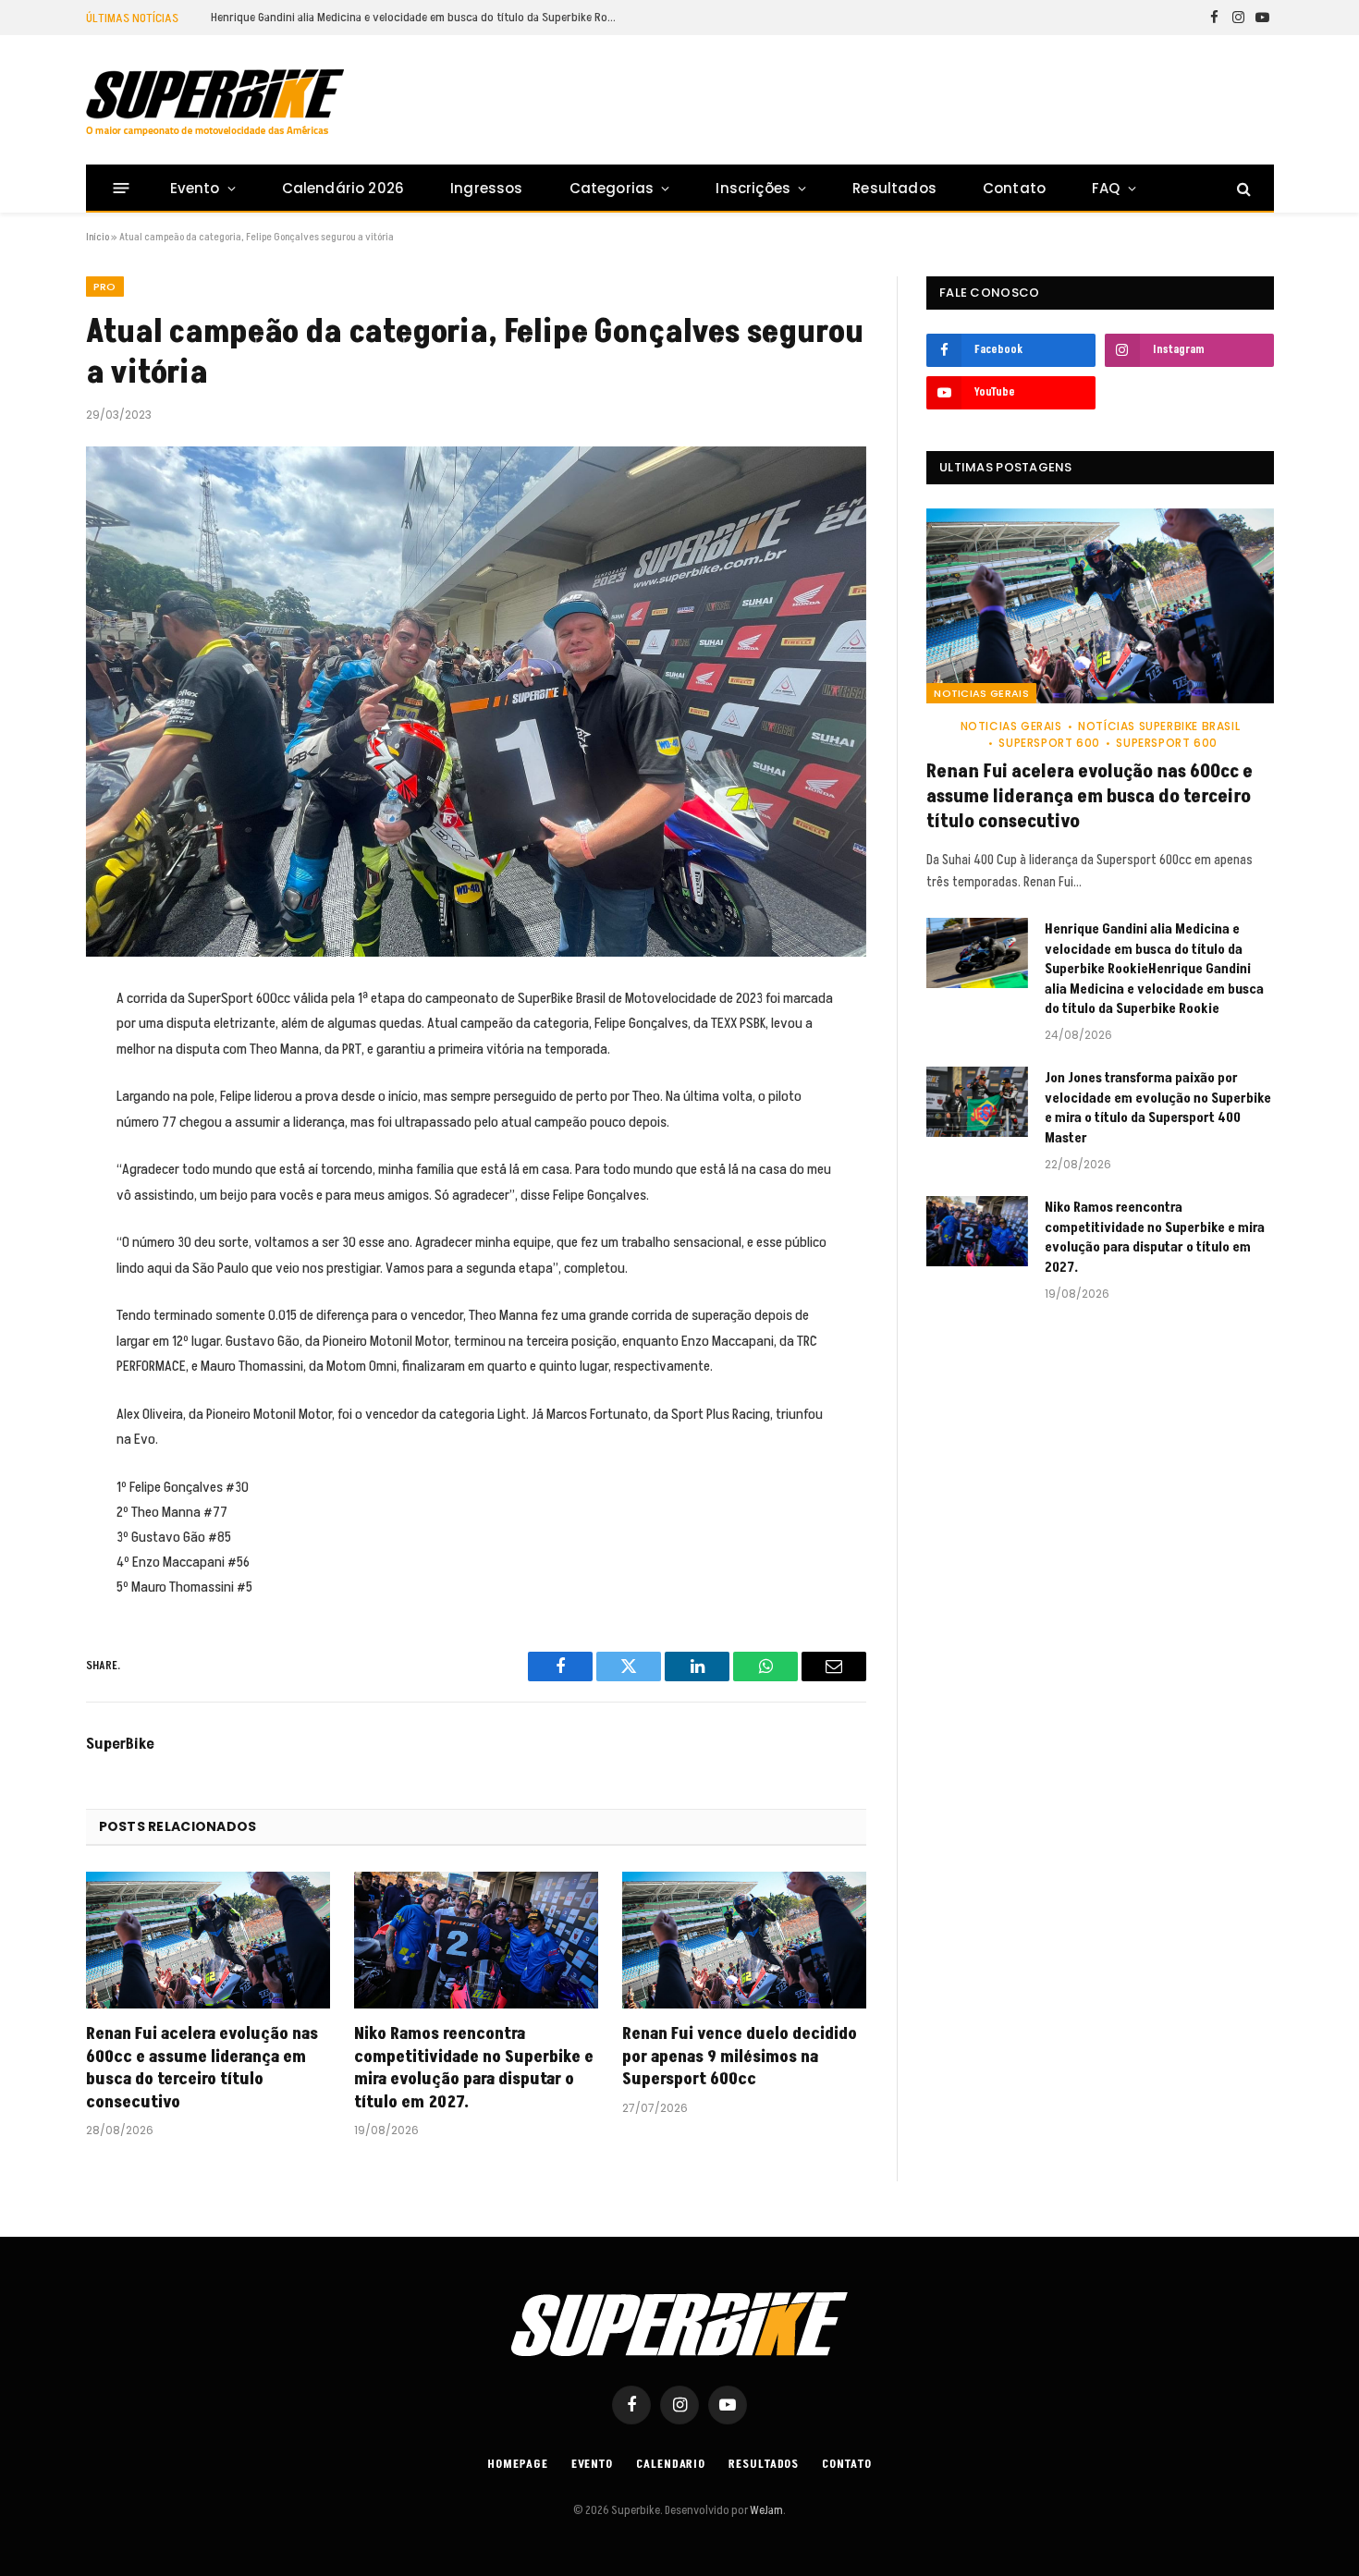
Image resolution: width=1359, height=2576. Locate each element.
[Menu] (121, 188)
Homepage (517, 2464)
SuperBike (120, 1744)
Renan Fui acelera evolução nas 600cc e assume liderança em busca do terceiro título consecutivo (202, 2068)
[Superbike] (215, 103)
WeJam (765, 2510)
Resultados (894, 188)
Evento (195, 188)
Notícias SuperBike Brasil (1159, 726)
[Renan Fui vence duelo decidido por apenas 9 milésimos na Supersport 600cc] (744, 1941)
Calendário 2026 (343, 188)
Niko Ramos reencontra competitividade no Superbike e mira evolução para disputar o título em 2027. (474, 2068)
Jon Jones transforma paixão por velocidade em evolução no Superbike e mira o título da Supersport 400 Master (1158, 1108)
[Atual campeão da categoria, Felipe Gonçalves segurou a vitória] (477, 702)
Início (98, 237)
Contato (1014, 188)
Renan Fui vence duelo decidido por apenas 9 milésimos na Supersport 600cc (740, 2057)
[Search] (1242, 188)
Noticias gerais (981, 693)
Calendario (671, 2464)
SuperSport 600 (1049, 743)
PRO (105, 287)
